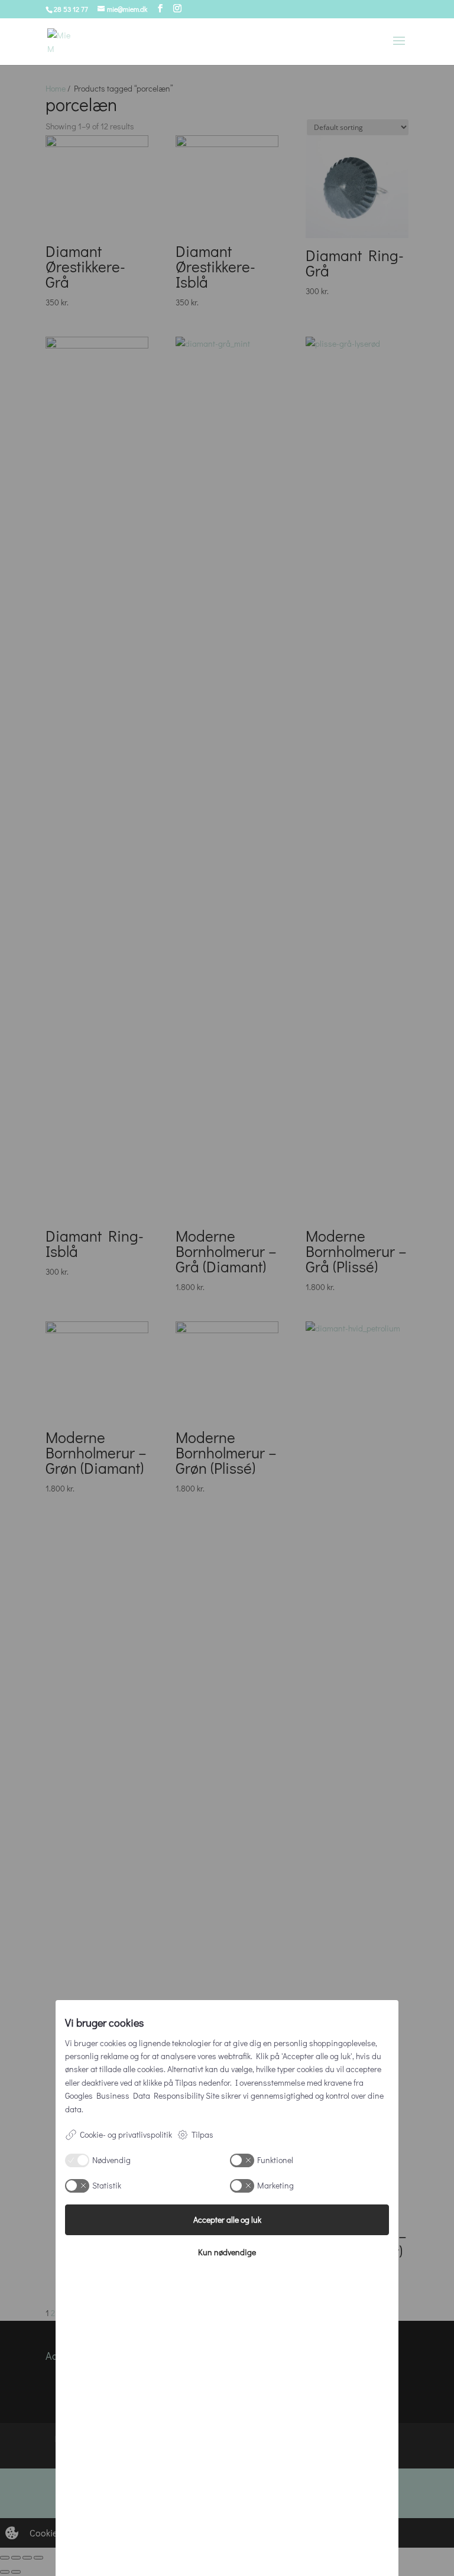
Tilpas (202, 2134)
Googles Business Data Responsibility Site (142, 2095)
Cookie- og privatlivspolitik (126, 2134)
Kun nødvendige (227, 2252)
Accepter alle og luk (227, 2220)
